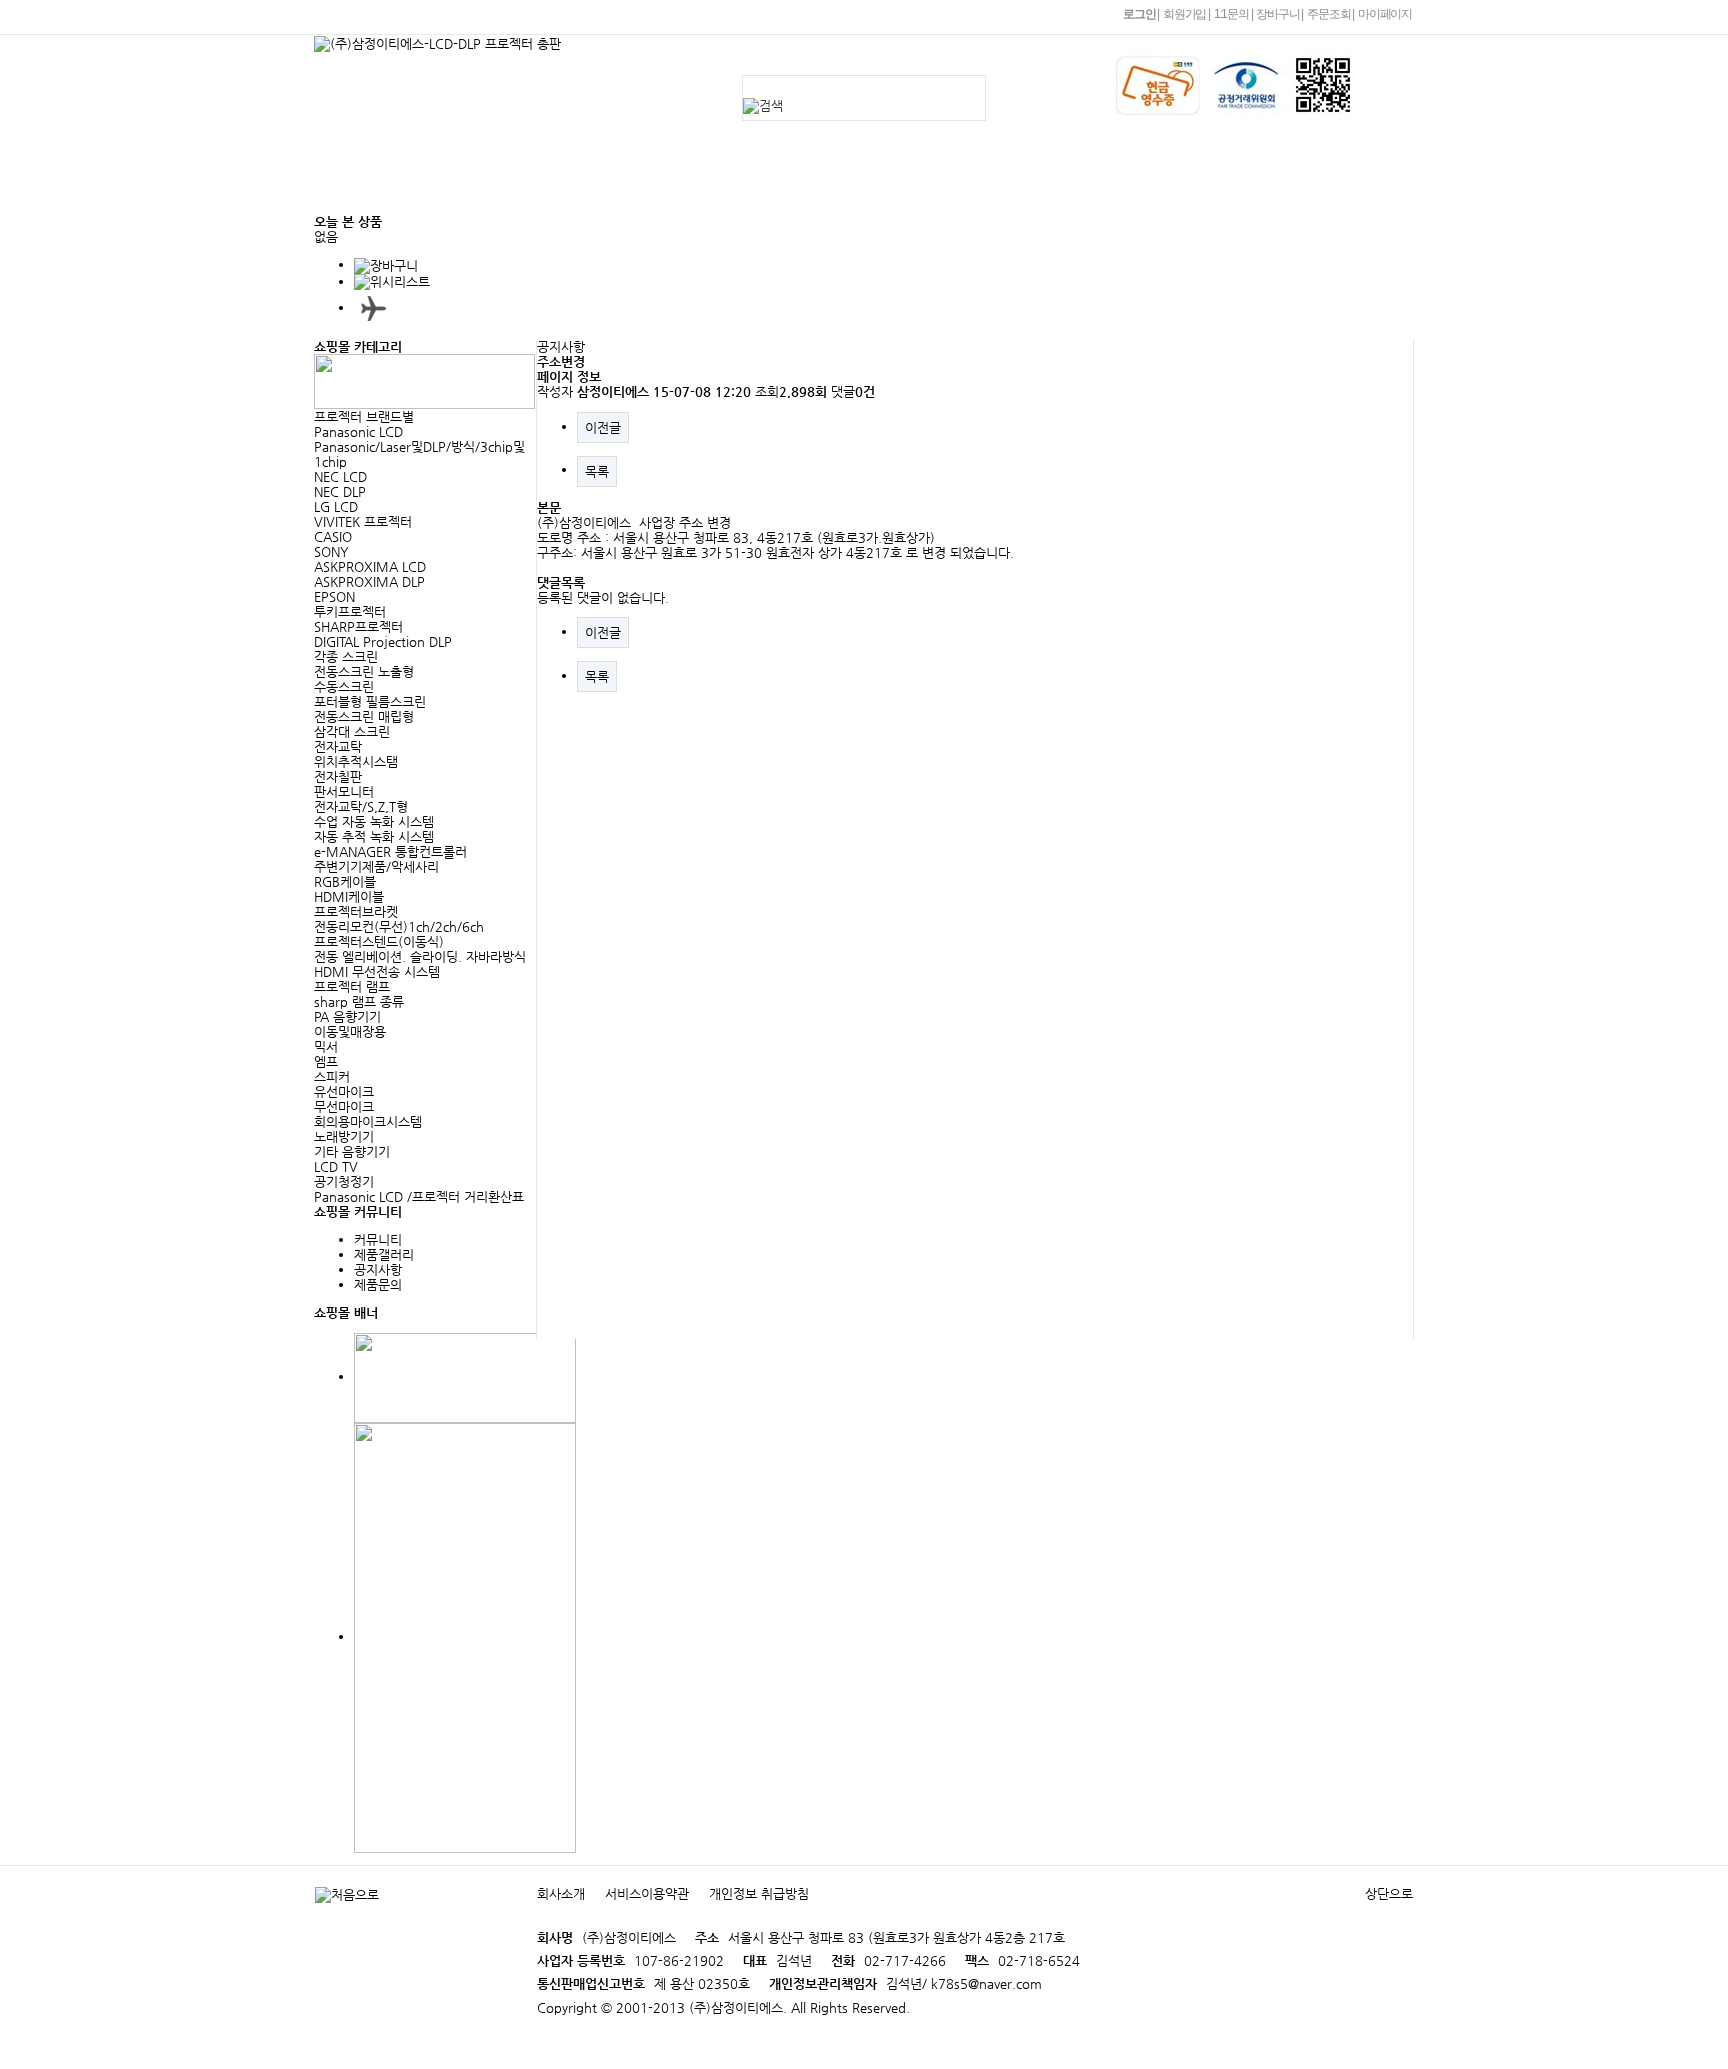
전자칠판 (338, 776)
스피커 (332, 1076)
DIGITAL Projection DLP (383, 641)
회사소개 (570, 154)
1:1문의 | (1233, 14)
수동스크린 (344, 686)
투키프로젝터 (350, 611)
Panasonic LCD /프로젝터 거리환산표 (419, 1196)
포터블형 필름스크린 (370, 701)
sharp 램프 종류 (359, 1001)
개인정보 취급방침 (759, 1893)
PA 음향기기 (347, 1016)
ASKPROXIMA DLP (369, 581)
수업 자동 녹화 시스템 (374, 821)
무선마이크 (344, 1106)
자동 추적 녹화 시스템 (374, 836)
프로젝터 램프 (352, 986)
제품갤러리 (384, 1254)
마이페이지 (1385, 14)
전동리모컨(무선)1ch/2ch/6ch (399, 926)
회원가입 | (1186, 14)
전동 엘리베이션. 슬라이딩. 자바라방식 (420, 956)
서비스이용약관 (647, 1893)
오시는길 (570, 194)
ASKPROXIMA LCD (370, 566)
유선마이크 (344, 1091)
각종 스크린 (346, 656)
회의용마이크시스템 (368, 1121)
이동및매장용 (350, 1031)
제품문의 (794, 154)
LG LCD (336, 506)
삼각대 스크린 (352, 731)
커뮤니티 (1057, 154)
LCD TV (336, 1166)
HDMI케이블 (349, 896)
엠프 (326, 1061)
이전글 (603, 427)
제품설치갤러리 (925, 154)
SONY (331, 551)
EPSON (334, 596)
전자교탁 (338, 746)
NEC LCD (340, 476)
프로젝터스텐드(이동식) (379, 941)
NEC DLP (340, 491)
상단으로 (1389, 1893)
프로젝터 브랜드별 (364, 416)
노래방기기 (344, 1136)
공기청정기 (344, 1181)
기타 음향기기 (352, 1151)
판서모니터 (344, 791)
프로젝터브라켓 (356, 911)
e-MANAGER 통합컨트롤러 (390, 851)
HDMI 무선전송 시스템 (377, 971)
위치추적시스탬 (356, 761)
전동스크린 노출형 (364, 671)
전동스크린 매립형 (364, 716)
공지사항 (682, 154)
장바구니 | (1279, 14)
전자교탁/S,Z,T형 (361, 806)
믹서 (326, 1046)
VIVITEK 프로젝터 (363, 521)
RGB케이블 (345, 881)
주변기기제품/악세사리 (376, 866)
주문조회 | (1330, 14)
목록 (597, 471)
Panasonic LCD (358, 431)
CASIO (333, 536)
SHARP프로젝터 (358, 626)
